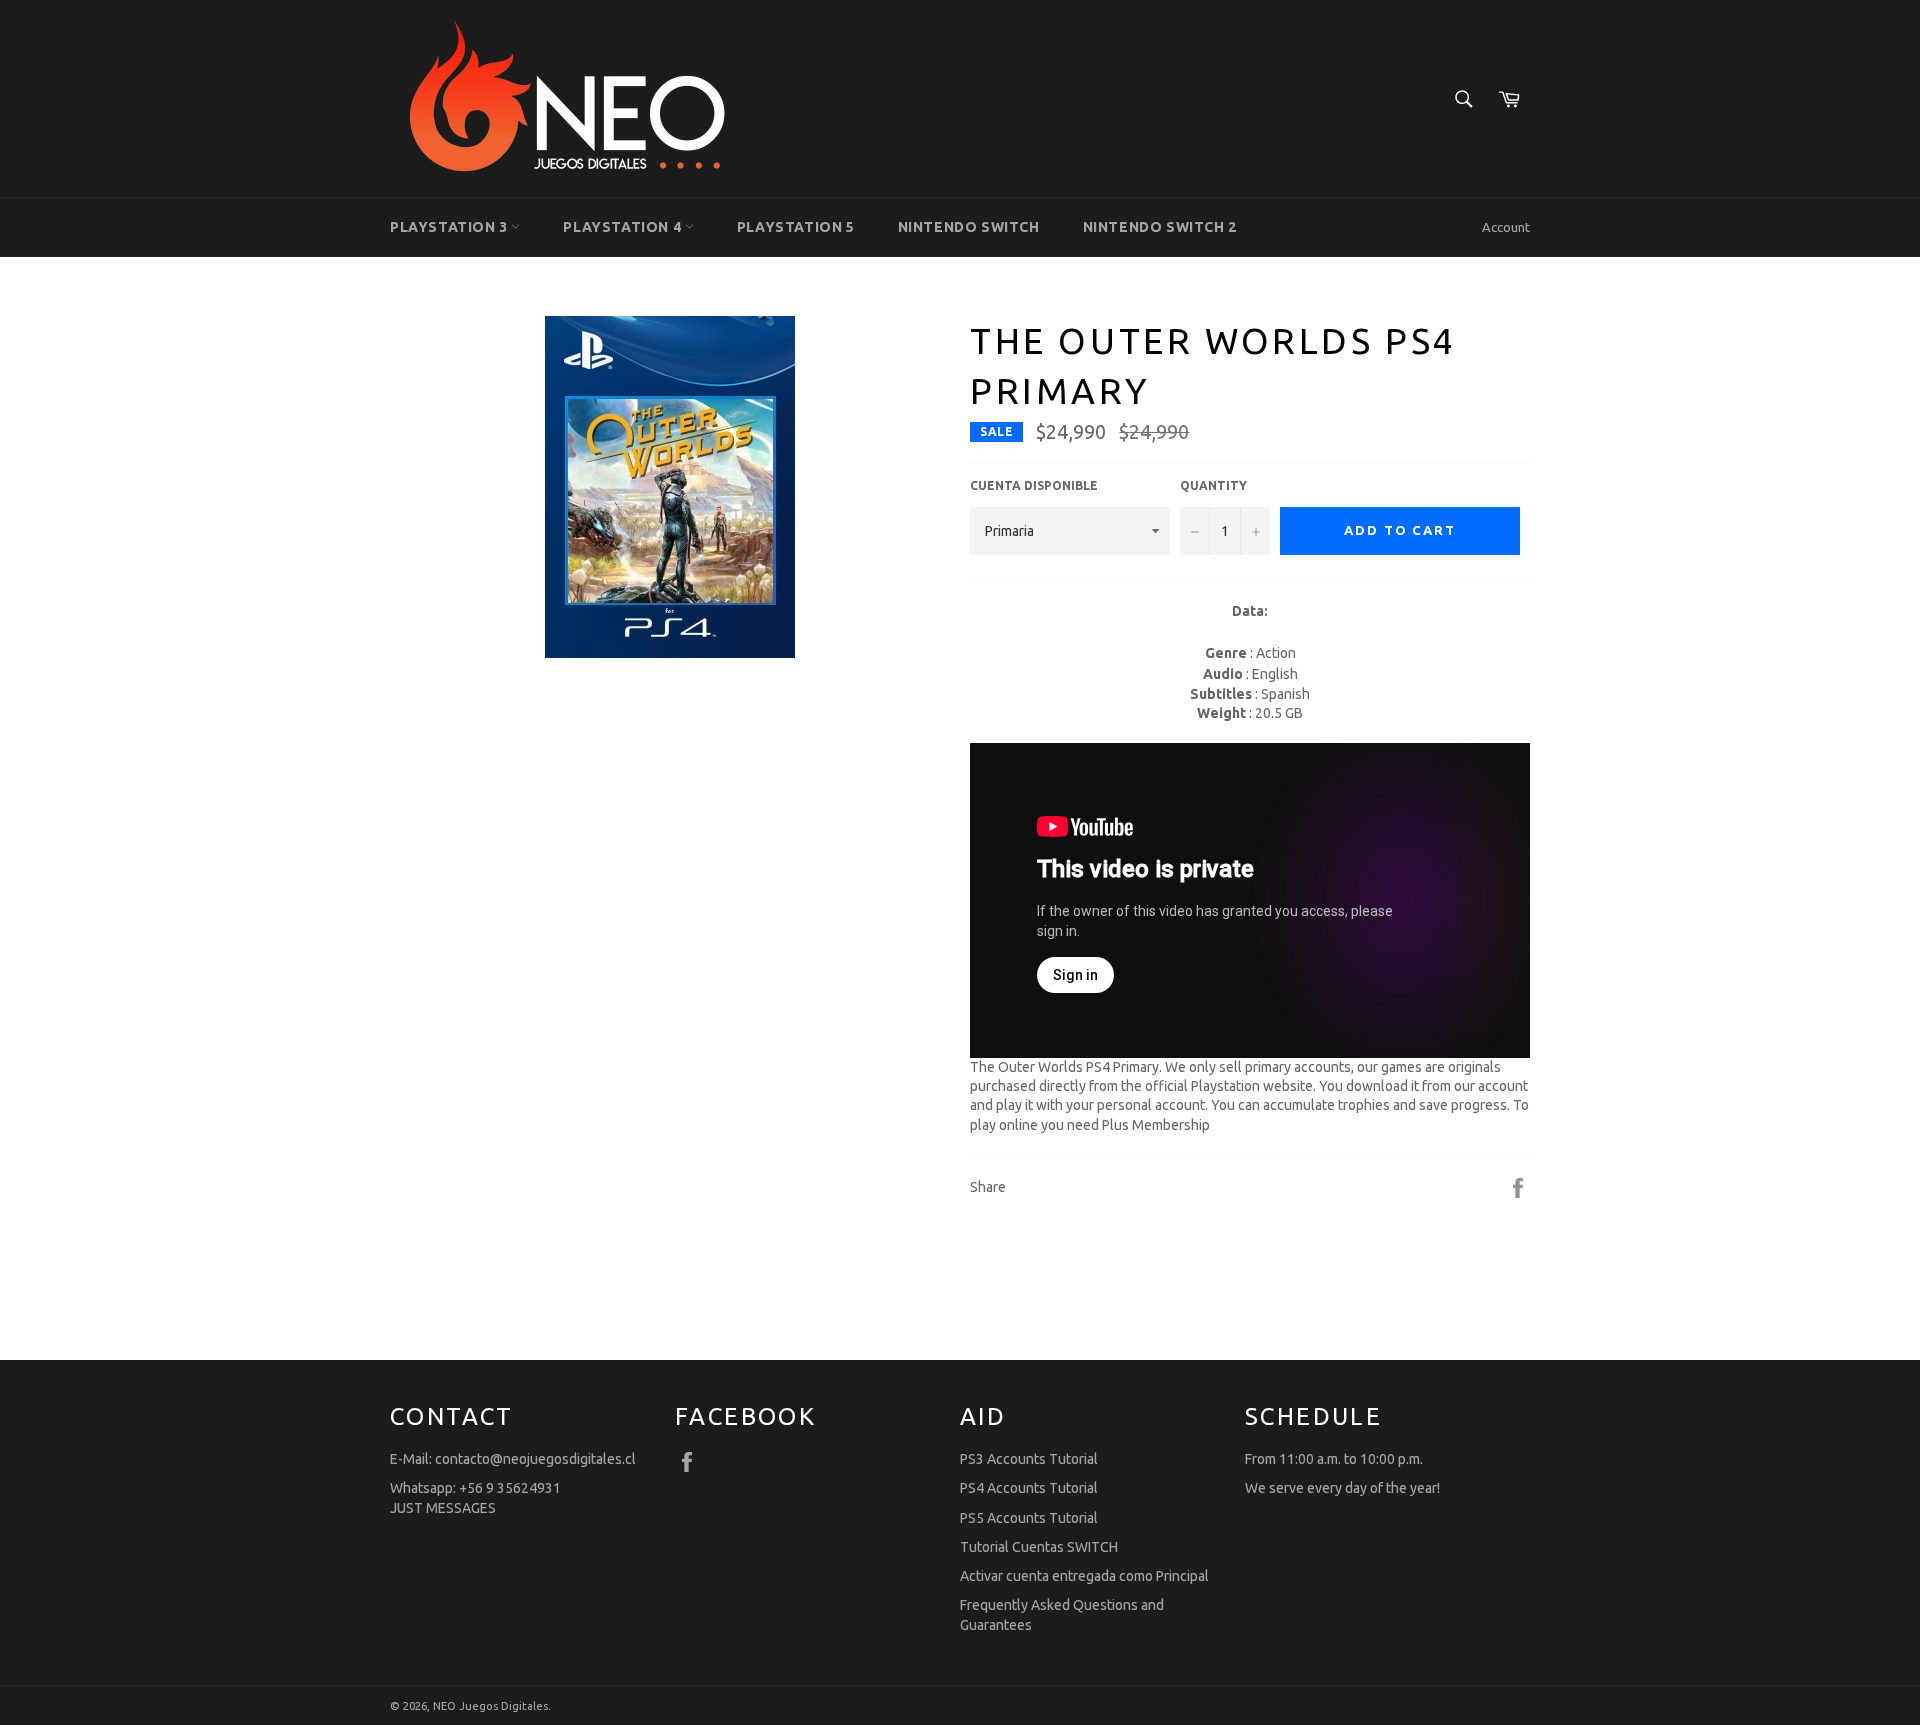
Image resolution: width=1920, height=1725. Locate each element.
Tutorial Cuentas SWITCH (1039, 1547)
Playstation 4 (623, 227)
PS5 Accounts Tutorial (1029, 1518)
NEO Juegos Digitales (490, 1706)
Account (1506, 227)
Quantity (1213, 485)
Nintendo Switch (969, 227)
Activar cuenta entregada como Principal (1084, 1576)
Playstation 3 (450, 227)
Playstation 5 (796, 227)
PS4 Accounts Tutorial (1029, 1488)
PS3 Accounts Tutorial (1029, 1459)
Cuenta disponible (1034, 485)
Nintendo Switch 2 (1160, 227)
